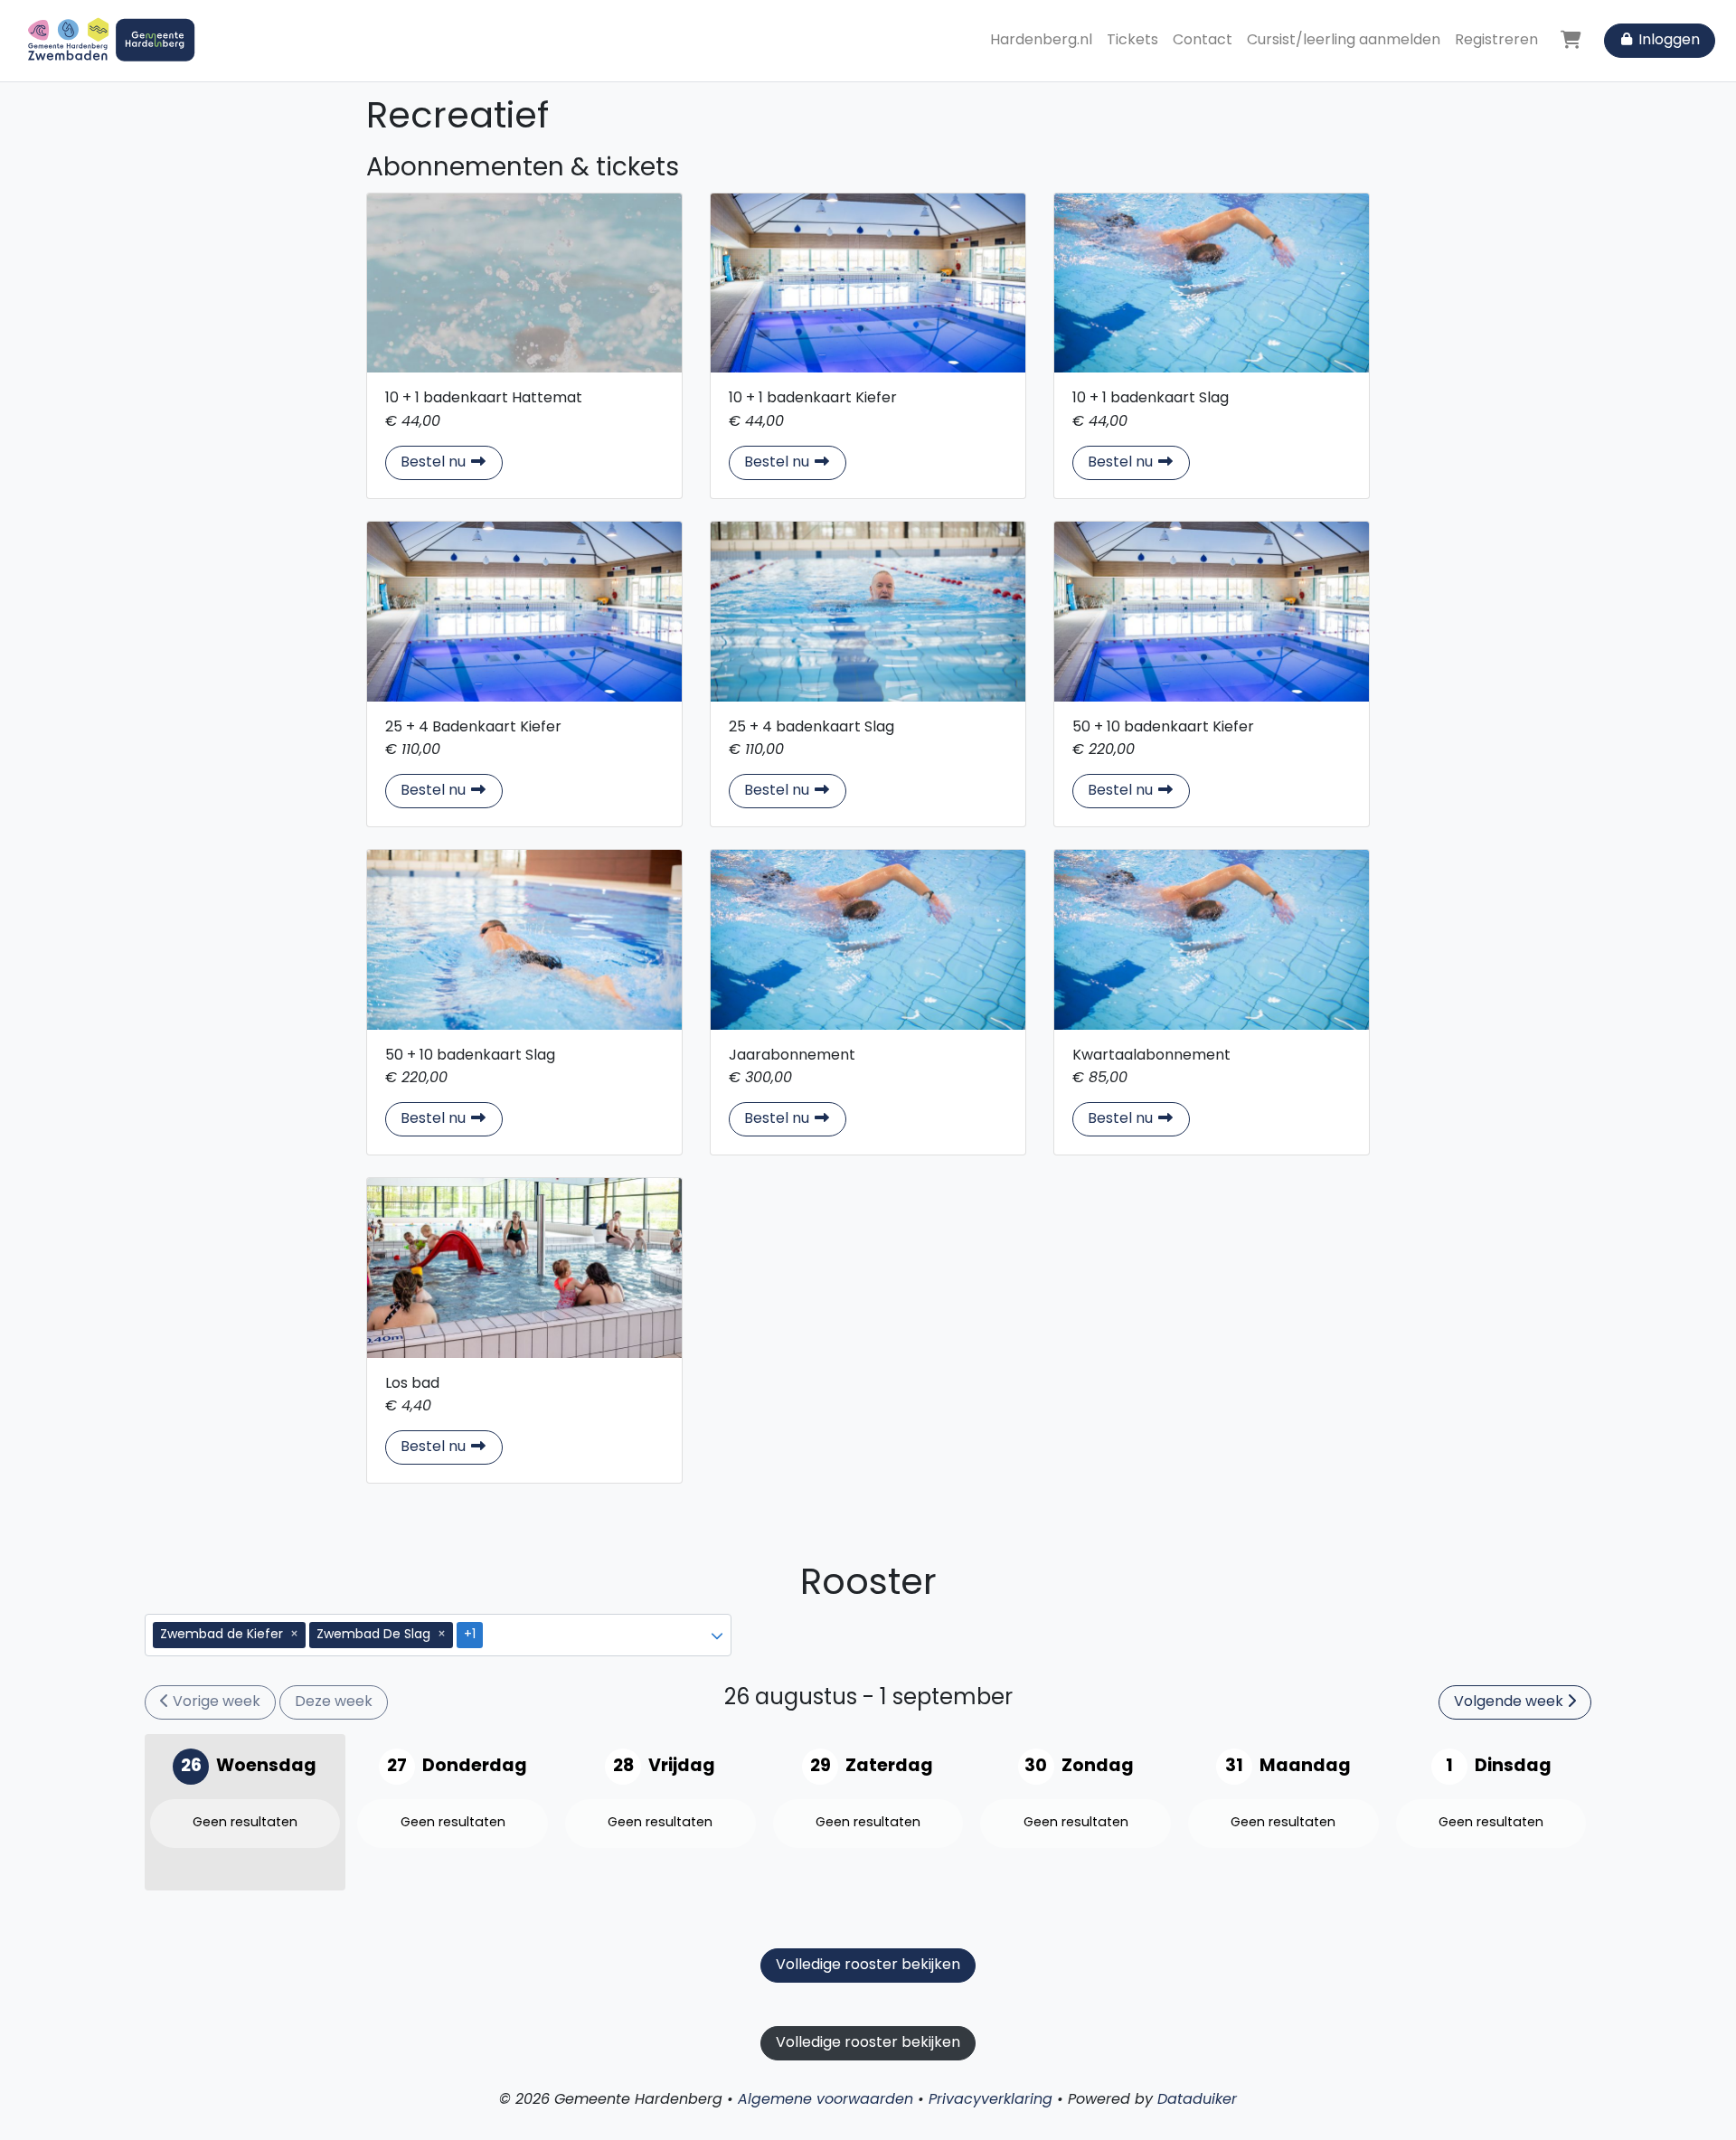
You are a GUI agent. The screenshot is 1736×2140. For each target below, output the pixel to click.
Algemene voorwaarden (826, 2100)
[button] (717, 1636)
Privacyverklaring (991, 2100)
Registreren (1496, 41)
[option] (428, 1635)
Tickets (1132, 41)
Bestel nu (452, 462)
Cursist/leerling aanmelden (1344, 41)
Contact (1203, 41)
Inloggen (1667, 41)
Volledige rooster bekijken (868, 1966)
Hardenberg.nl (1041, 41)
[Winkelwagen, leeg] (1571, 41)
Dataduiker (1197, 2100)
